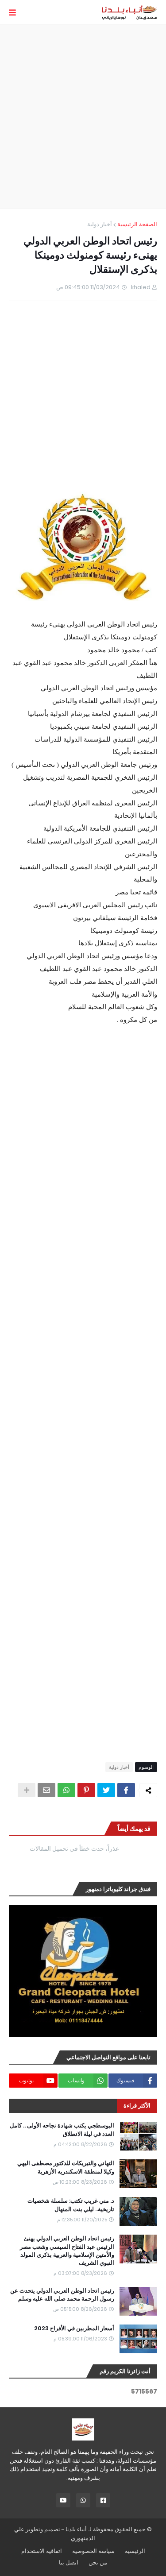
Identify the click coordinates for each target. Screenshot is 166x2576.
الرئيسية (135, 2551)
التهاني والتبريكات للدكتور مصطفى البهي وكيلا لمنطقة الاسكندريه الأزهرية (66, 2167)
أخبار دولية (100, 224)
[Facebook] (126, 1790)
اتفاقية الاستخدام (42, 2551)
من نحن (98, 2562)
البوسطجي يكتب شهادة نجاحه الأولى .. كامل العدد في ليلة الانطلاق (62, 2130)
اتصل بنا (69, 2562)
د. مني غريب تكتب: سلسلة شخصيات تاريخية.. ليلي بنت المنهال (71, 2205)
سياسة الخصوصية (93, 2551)
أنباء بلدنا (76, 2529)
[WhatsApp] (66, 1790)
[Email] (46, 1790)
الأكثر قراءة (137, 2106)
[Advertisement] (83, 117)
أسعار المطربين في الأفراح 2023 (74, 2328)
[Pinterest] (86, 1790)
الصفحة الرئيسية (137, 224)
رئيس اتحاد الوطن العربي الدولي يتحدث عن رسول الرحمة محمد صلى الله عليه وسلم (62, 2295)
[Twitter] (106, 1790)
